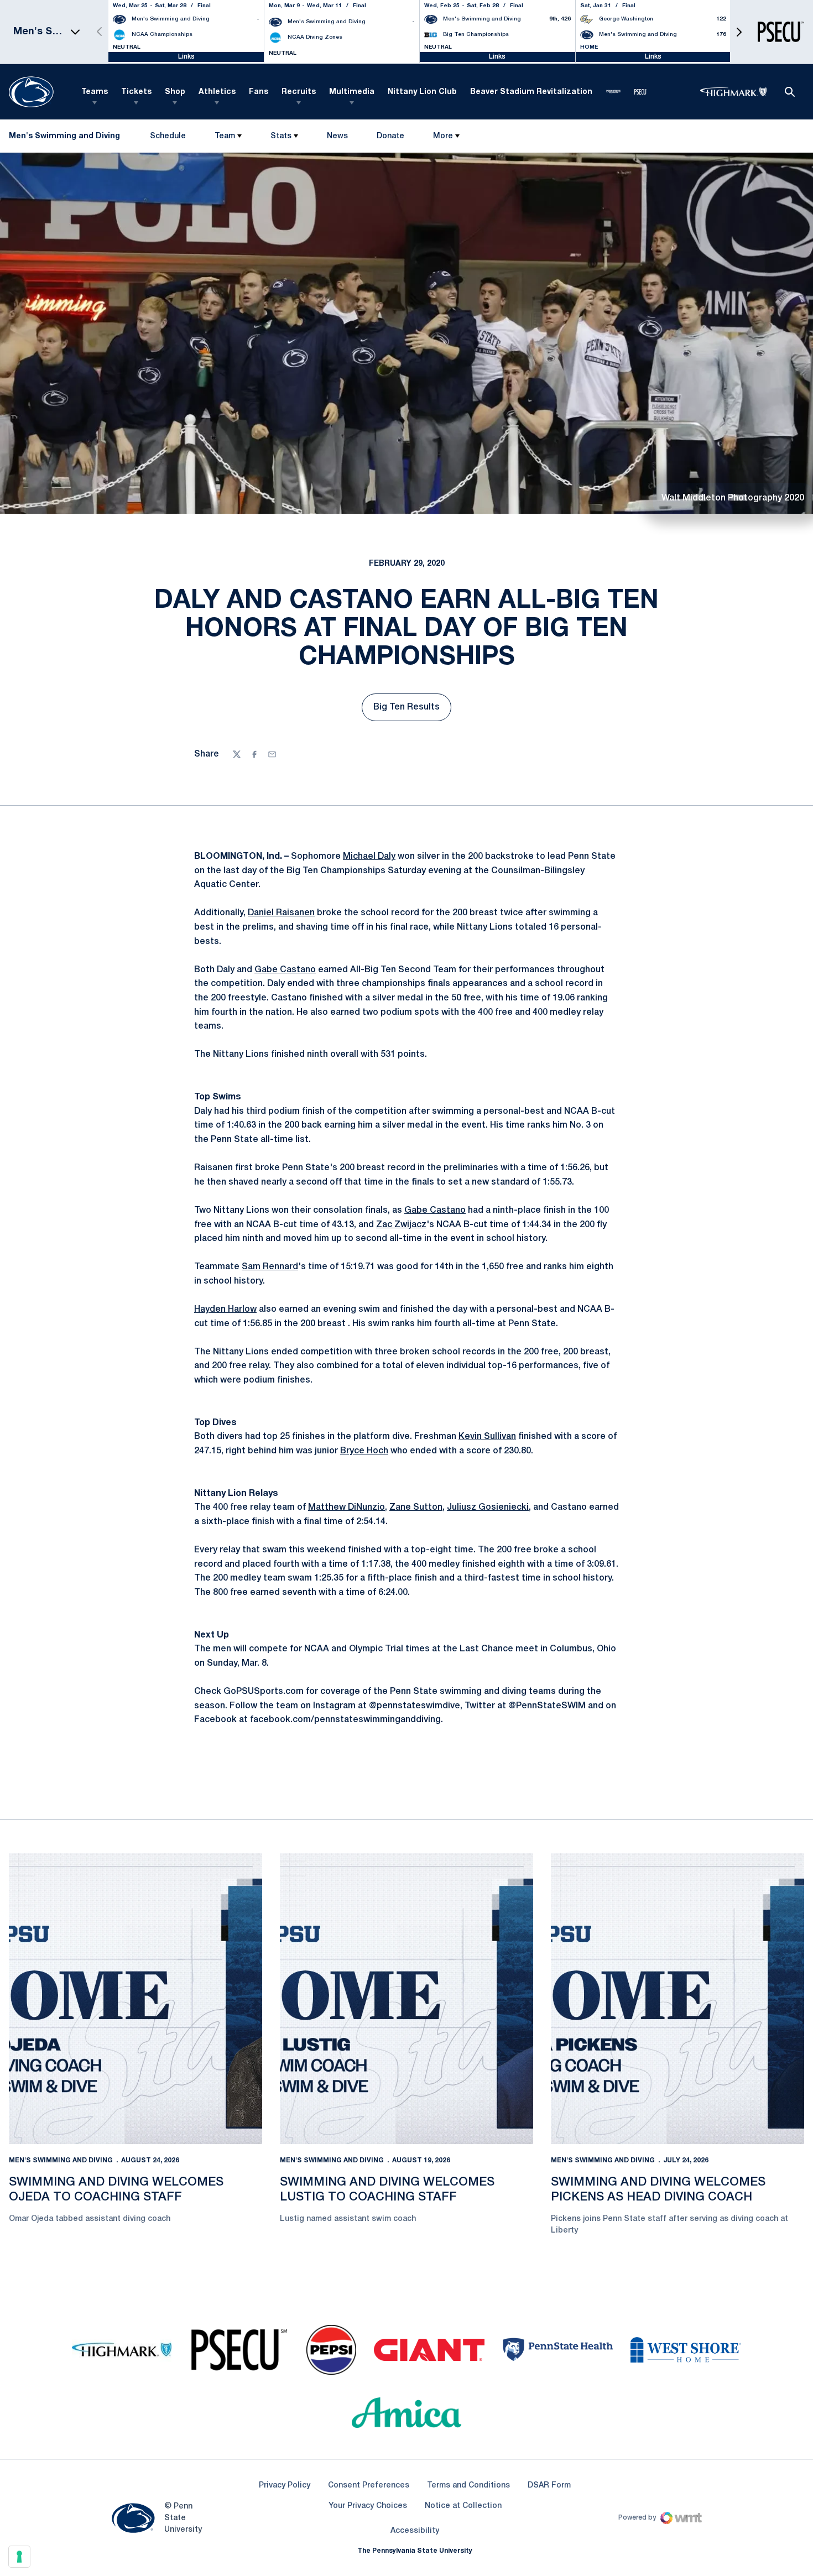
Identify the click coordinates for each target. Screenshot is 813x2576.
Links (186, 57)
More (443, 136)
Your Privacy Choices (368, 2506)
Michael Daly (369, 857)
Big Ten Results (412, 711)
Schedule (168, 136)
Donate (390, 139)
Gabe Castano (285, 970)
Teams (95, 92)
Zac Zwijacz (401, 1225)
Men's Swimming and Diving (61, 2160)
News (337, 136)
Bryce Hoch (364, 1451)
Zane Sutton (416, 1508)
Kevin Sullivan (487, 1437)
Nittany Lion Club (422, 92)
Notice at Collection (463, 2506)
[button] (739, 32)
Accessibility (415, 2531)
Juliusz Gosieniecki (488, 1508)
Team (225, 136)
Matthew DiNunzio (346, 1508)
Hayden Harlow (225, 1310)
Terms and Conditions (468, 2486)
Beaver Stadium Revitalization (531, 92)
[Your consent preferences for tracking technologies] (19, 2557)
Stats (281, 136)
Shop (175, 92)
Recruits (299, 92)
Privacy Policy (285, 2486)
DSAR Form (549, 2486)
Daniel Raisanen (281, 913)
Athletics (217, 92)
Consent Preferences (369, 2486)
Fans (259, 92)
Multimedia (352, 92)
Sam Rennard (270, 1267)
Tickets (136, 92)
